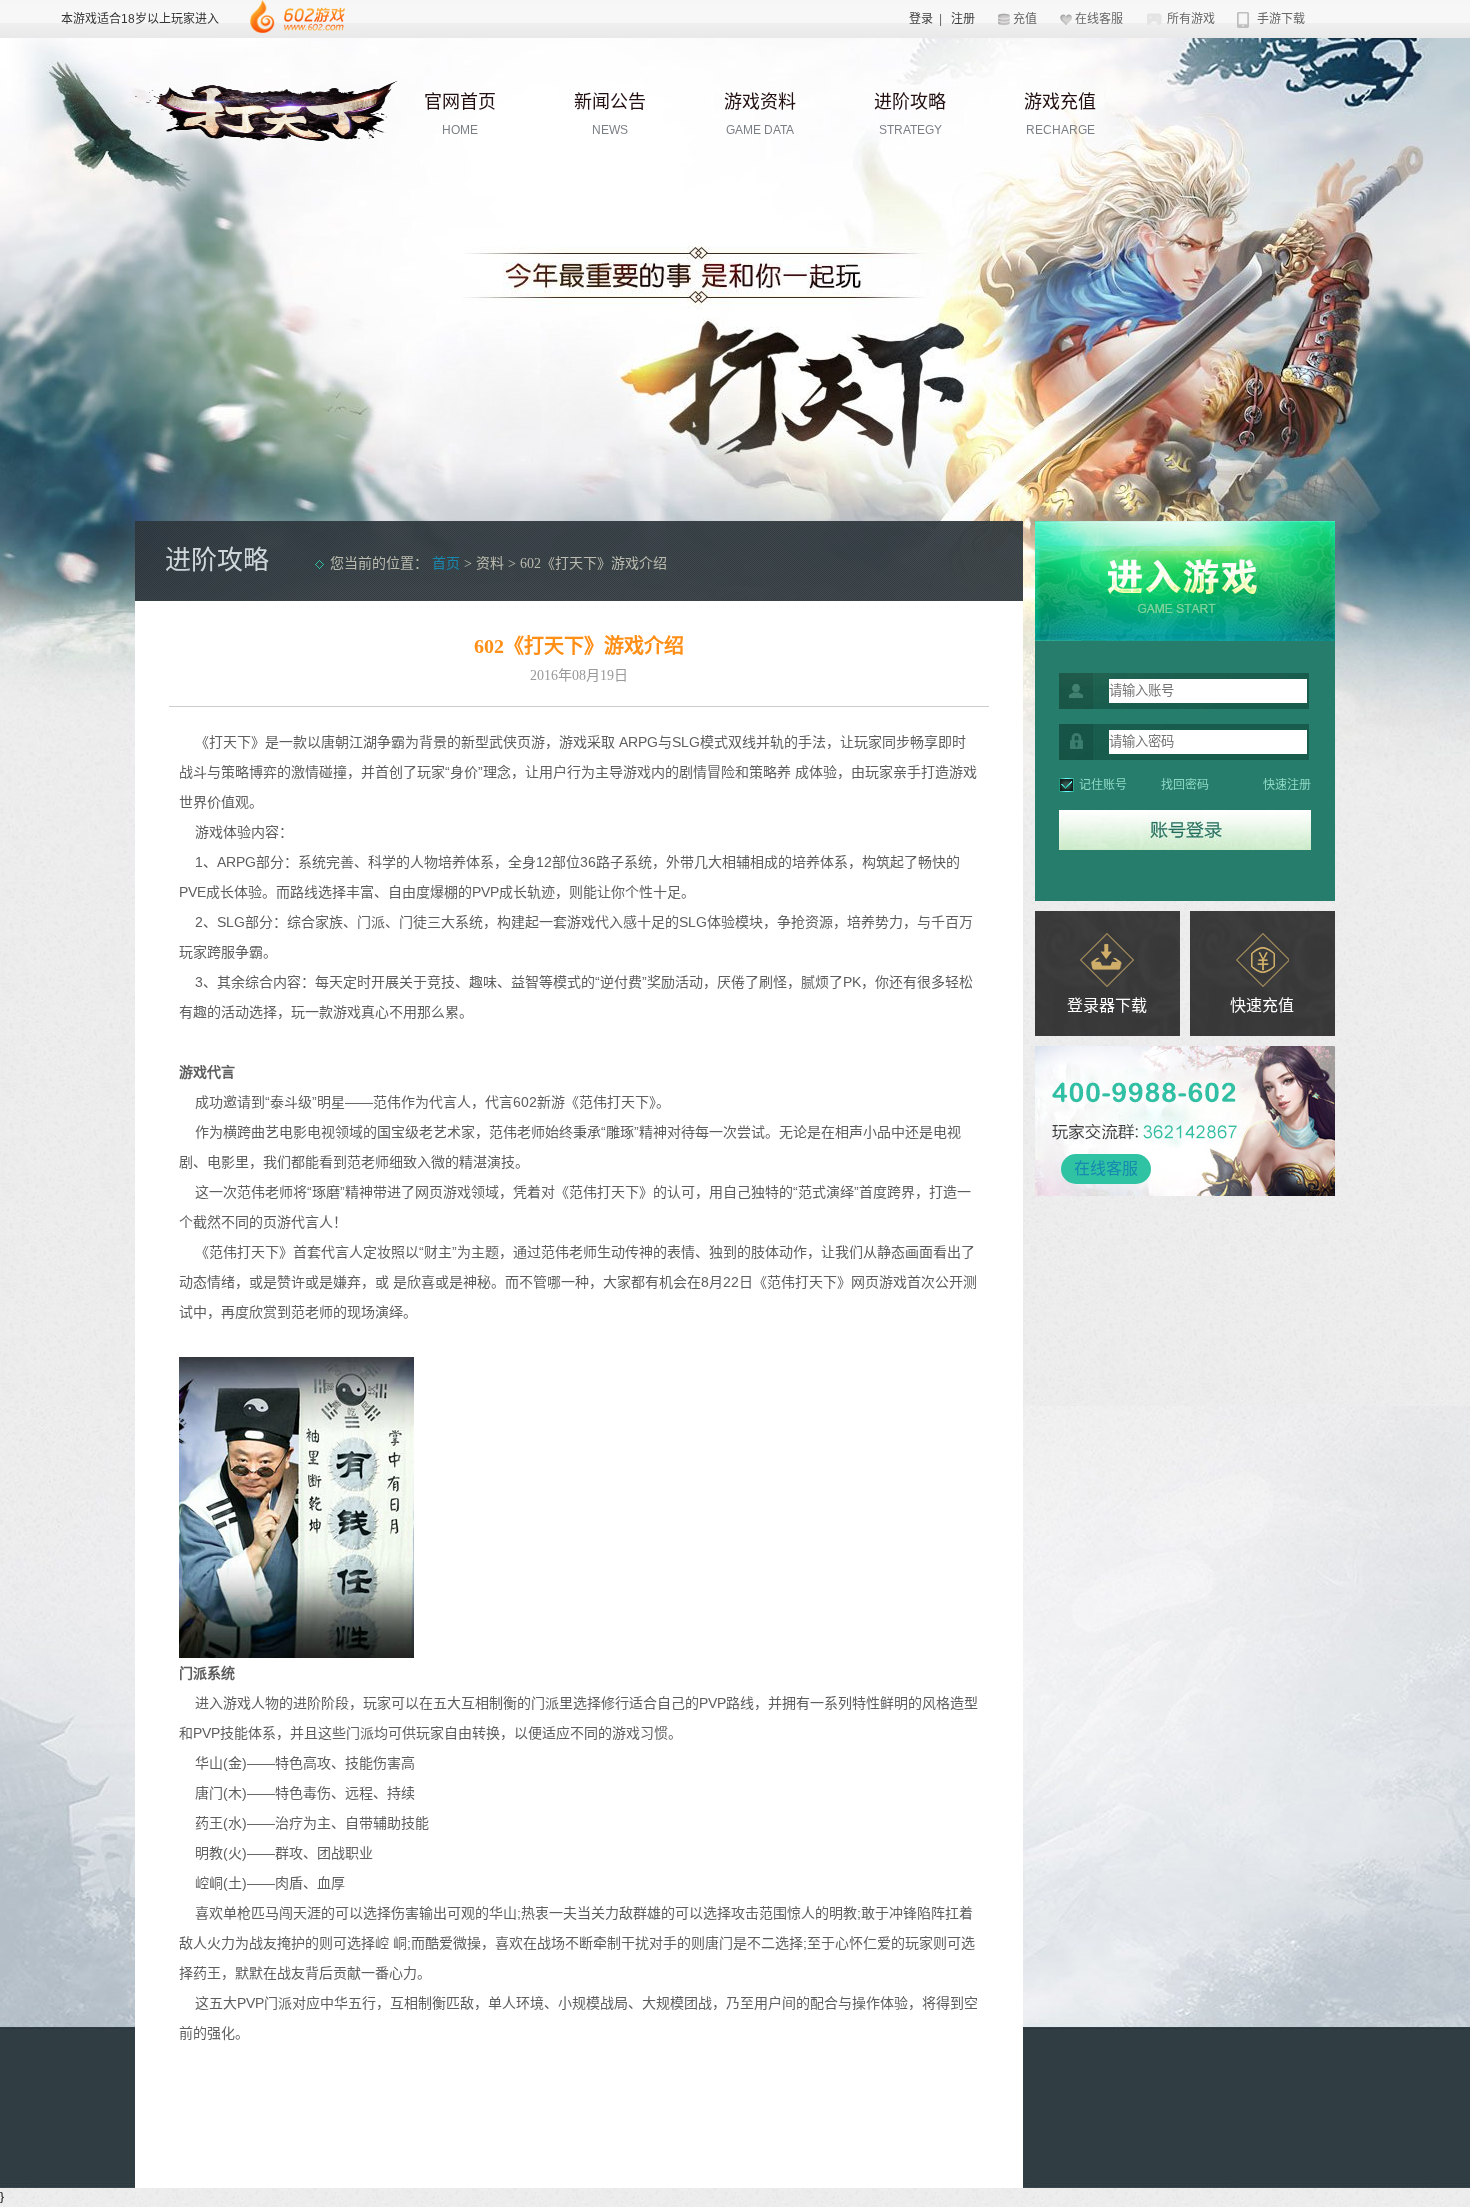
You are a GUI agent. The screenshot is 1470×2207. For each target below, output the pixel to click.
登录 (921, 19)
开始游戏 (1185, 581)
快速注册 (1287, 785)
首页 (446, 563)
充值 (1025, 19)
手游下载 (1281, 19)
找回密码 (1185, 785)
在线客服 (1099, 19)
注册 (963, 19)
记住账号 (1103, 785)
